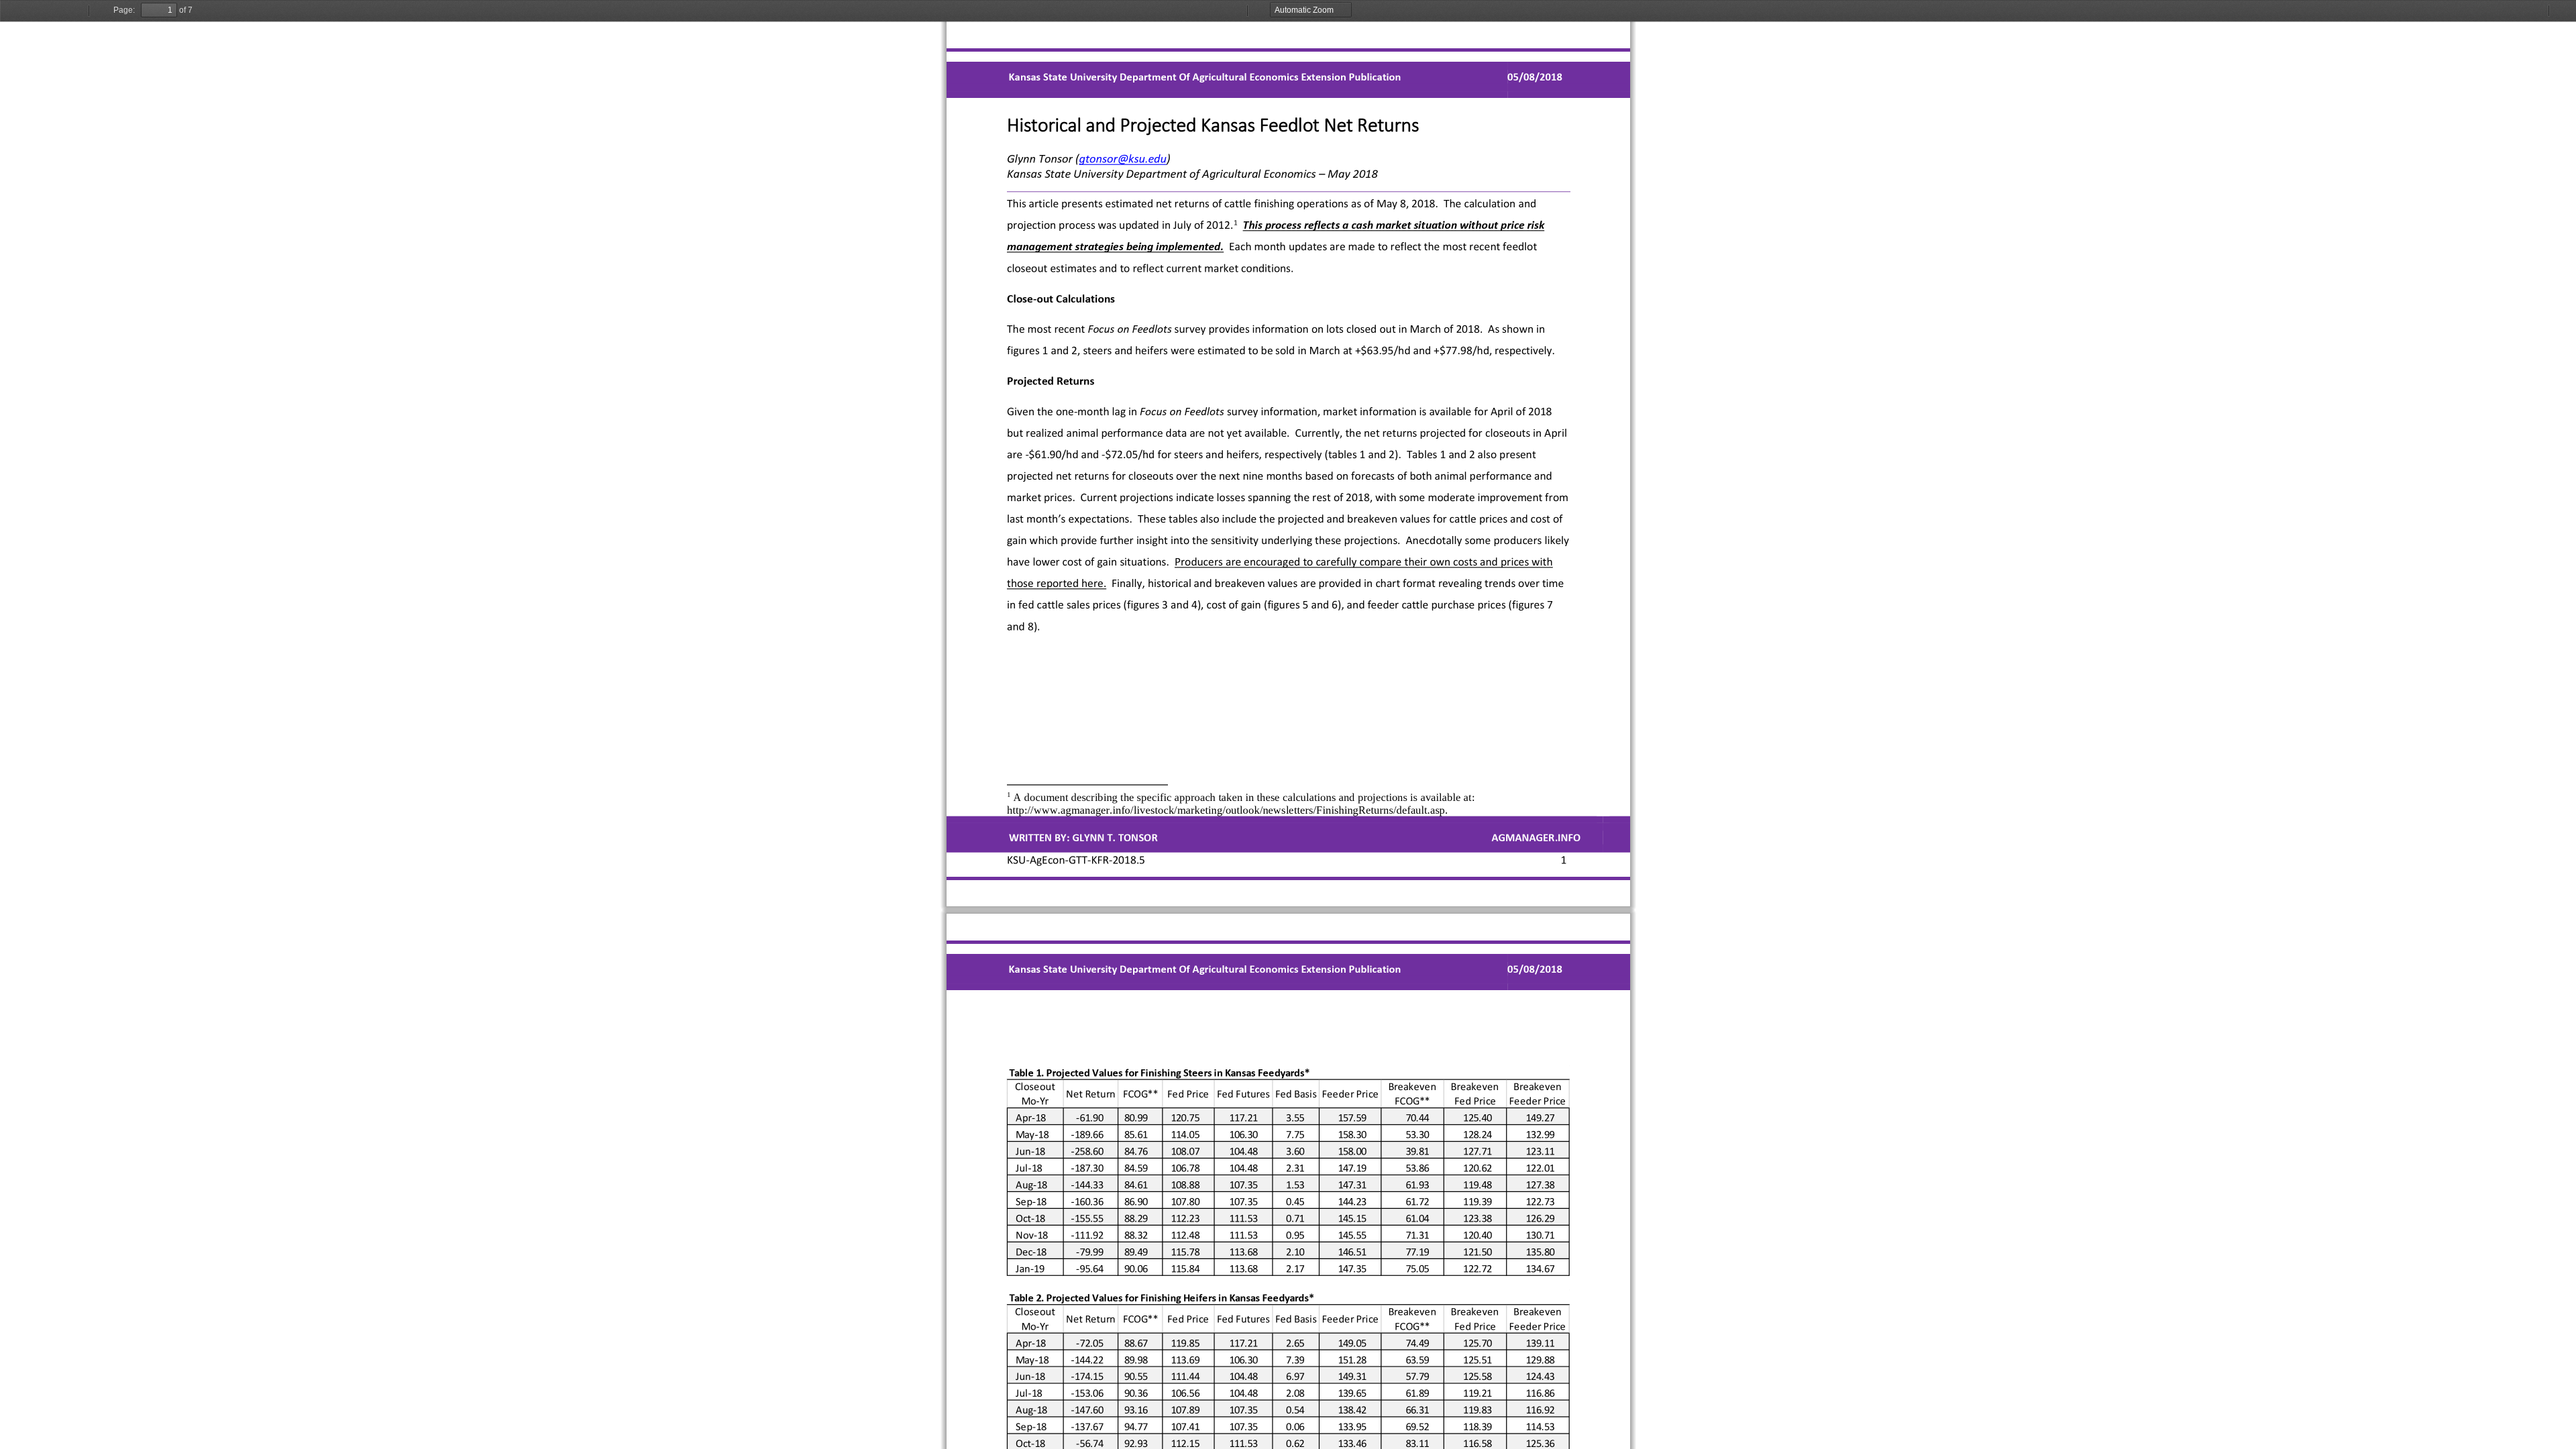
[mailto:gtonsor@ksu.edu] (1122, 158)
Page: (124, 10)
